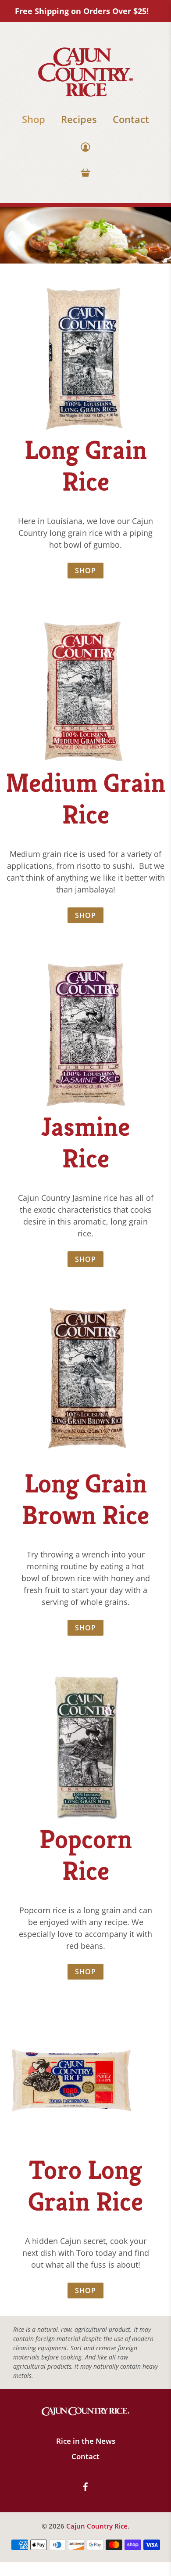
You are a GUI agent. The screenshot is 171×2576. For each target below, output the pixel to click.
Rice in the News (86, 2441)
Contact (131, 119)
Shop (34, 119)
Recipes (79, 119)
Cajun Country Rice (97, 2526)
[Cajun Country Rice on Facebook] (85, 2488)
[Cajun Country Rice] (85, 72)
